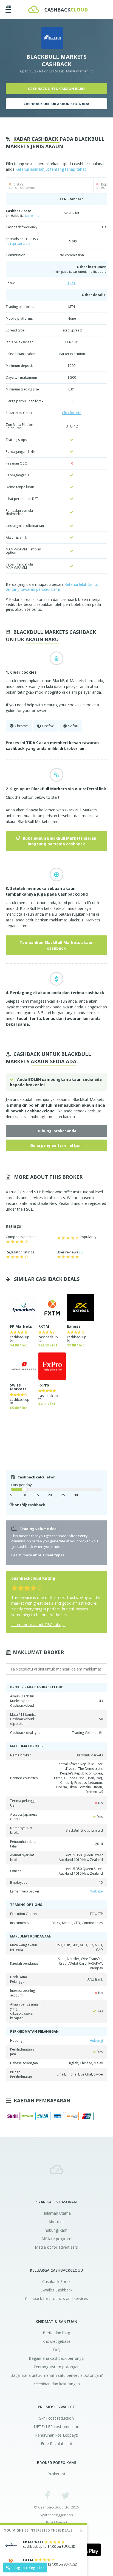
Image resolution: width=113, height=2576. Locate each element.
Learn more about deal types (38, 1555)
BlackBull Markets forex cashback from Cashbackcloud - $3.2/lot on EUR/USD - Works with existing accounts (58, 9)
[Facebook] (48, 2495)
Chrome (21, 726)
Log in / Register (28, 2567)
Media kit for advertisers (56, 2247)
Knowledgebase (56, 2341)
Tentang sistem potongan (56, 2367)
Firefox (48, 726)
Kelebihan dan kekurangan (56, 2384)
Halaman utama (56, 2213)
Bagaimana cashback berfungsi (56, 2358)
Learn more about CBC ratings (38, 1625)
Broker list (56, 2474)
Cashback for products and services (56, 2298)
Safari (73, 726)
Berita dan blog (56, 2333)
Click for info (72, 413)
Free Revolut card (56, 2444)
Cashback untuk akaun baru (56, 89)
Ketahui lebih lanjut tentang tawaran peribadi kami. (52, 587)
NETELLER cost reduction (56, 2427)
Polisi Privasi (56, 2523)
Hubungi (96, 2041)
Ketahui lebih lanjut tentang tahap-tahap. (51, 169)
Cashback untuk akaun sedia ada (56, 104)
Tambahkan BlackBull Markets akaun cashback (56, 945)
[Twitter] (65, 2495)
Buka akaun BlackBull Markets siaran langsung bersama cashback (59, 841)
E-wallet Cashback (56, 2290)
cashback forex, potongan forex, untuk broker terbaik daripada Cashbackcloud (56, 2169)
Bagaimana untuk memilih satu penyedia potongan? (56, 2375)
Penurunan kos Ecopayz (56, 2435)
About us (56, 2222)
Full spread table (18, 244)
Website (97, 1891)
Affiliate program (56, 2239)
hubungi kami (43, 1117)
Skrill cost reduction (56, 2418)
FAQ (56, 2350)
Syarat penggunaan (56, 2515)
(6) (81, 1252)
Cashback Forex (56, 2281)
